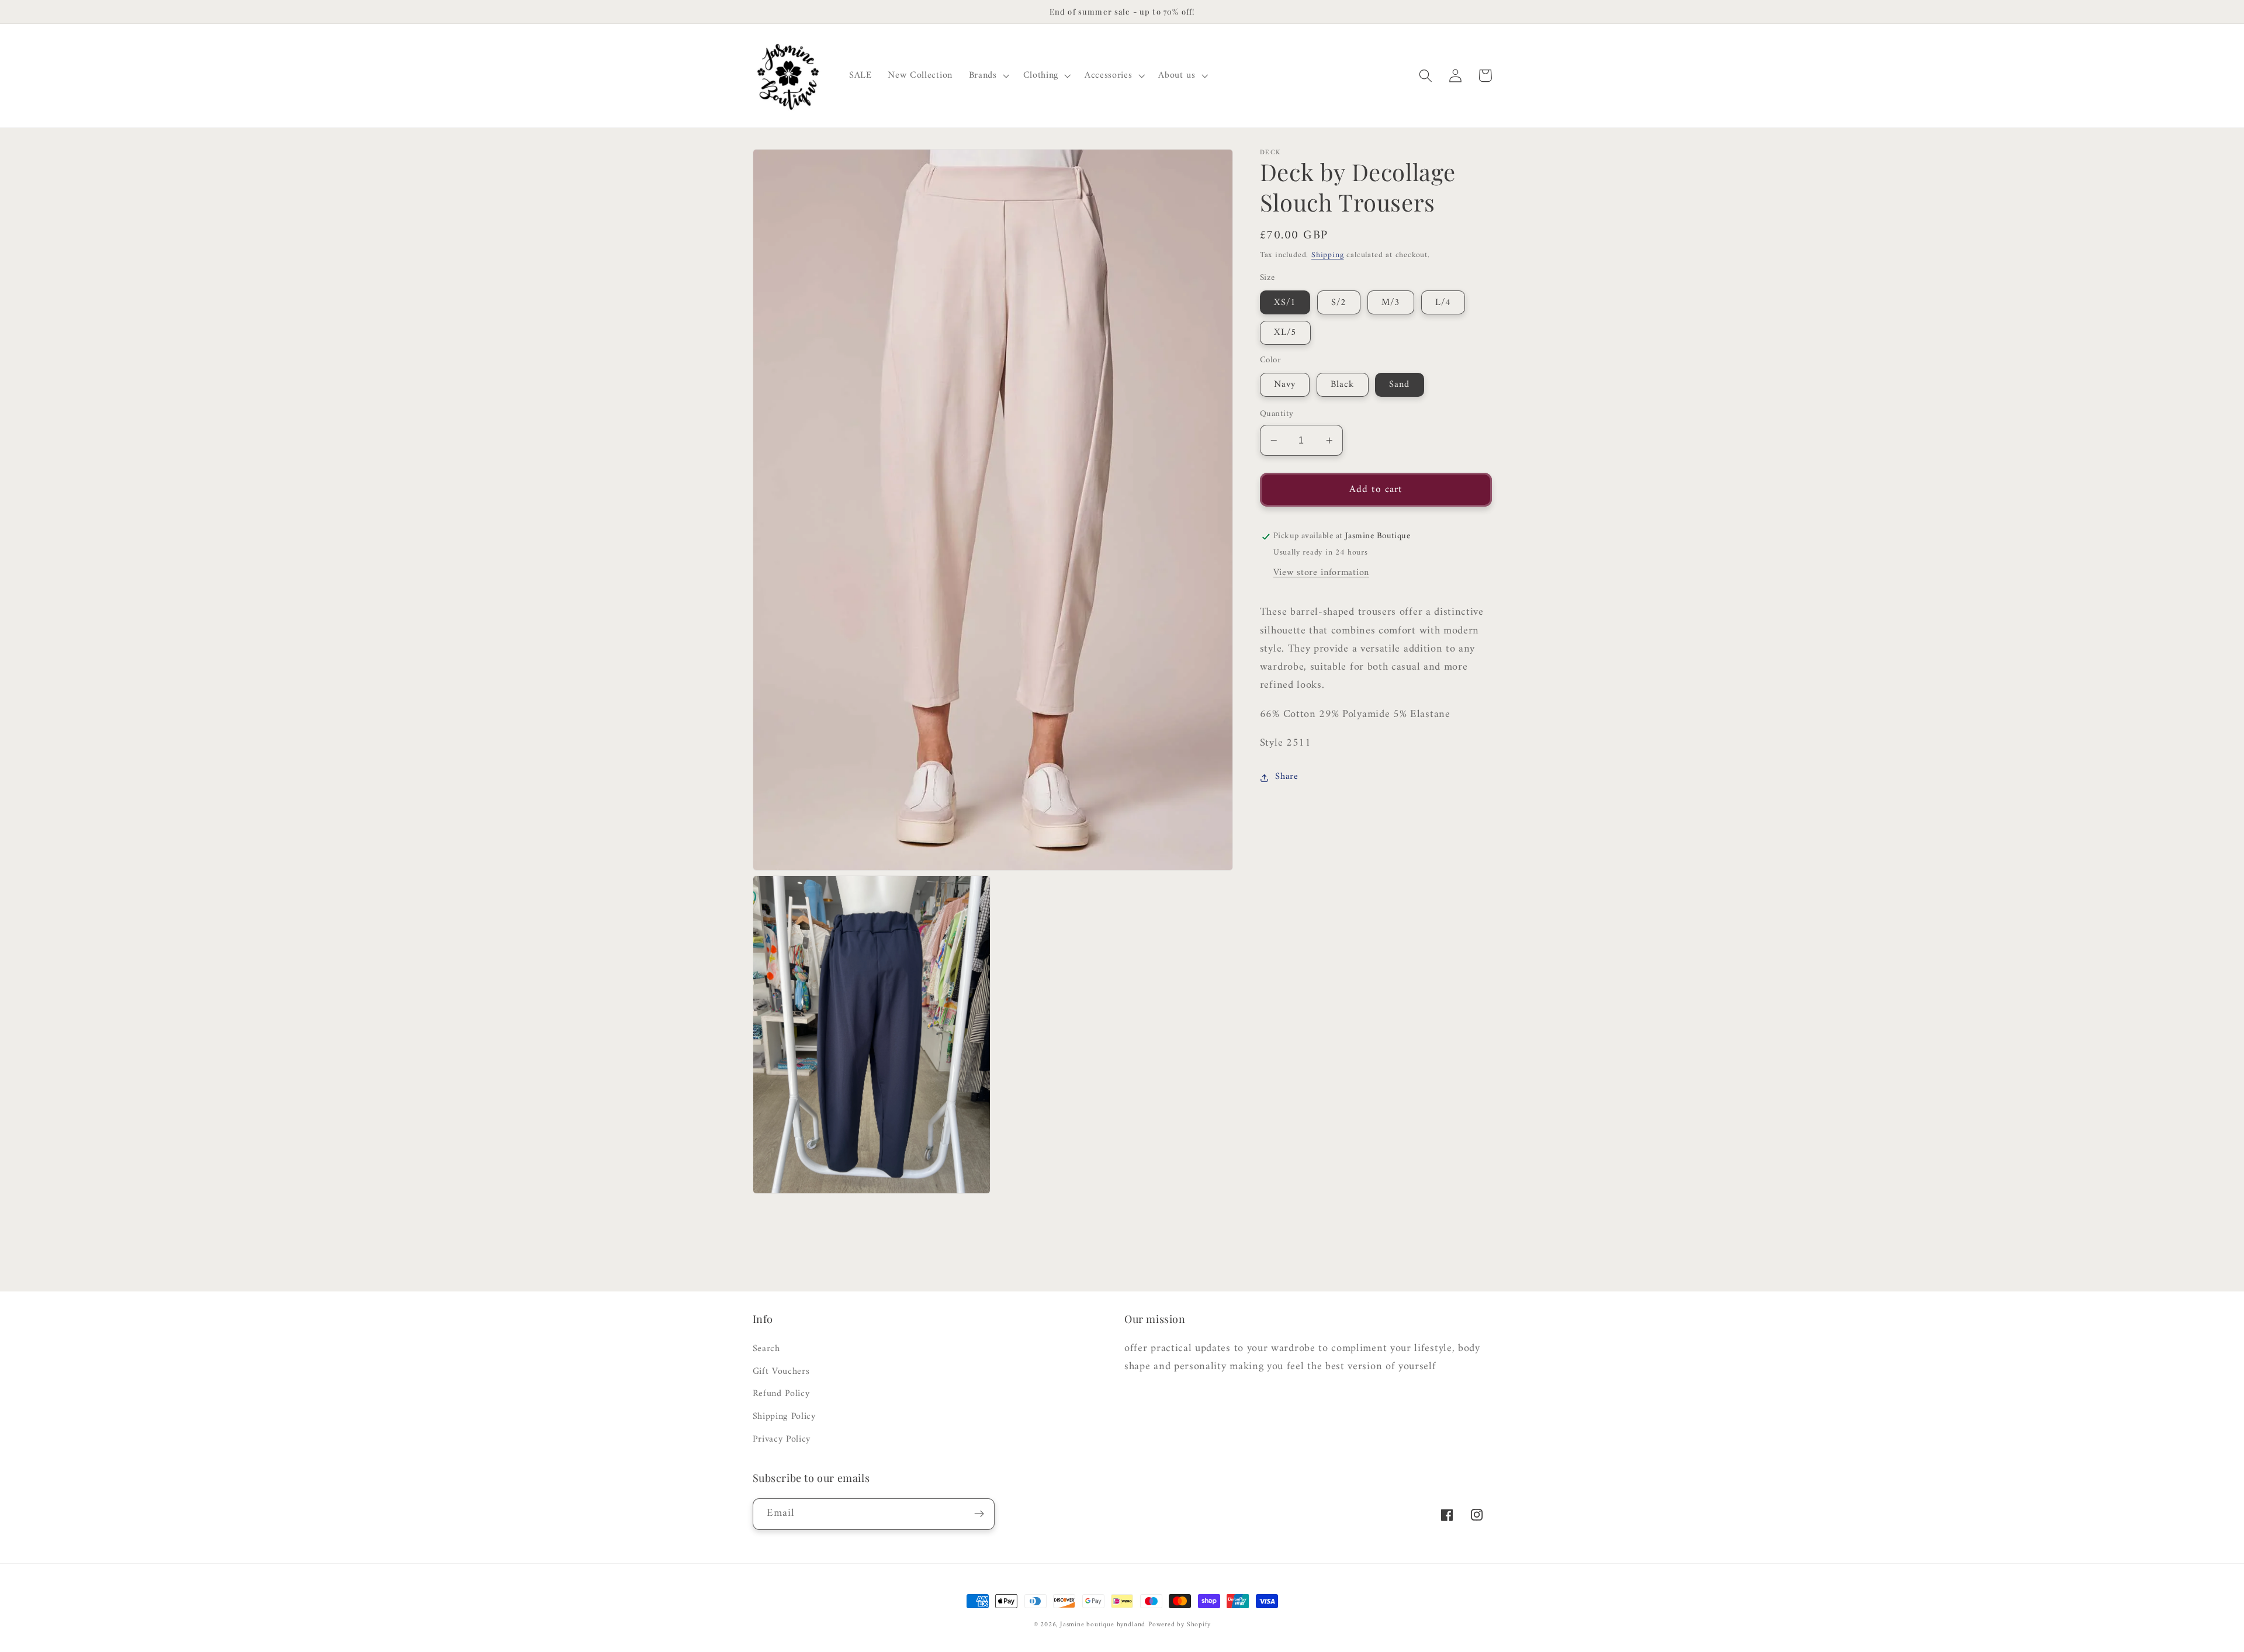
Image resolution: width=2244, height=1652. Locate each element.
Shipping (1327, 256)
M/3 (1391, 303)
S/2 (1339, 303)
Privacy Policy (782, 1439)
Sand (1400, 385)
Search (766, 1349)
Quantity (1277, 415)
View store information (1321, 573)
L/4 (1443, 303)
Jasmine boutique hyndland (1103, 1625)
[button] (988, 76)
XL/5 (1286, 333)
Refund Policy (781, 1394)
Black (1343, 385)
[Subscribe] (979, 1514)
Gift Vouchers (781, 1372)
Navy (1285, 385)
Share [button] (1287, 777)
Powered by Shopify (1180, 1625)
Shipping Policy (784, 1417)
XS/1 (1285, 303)
